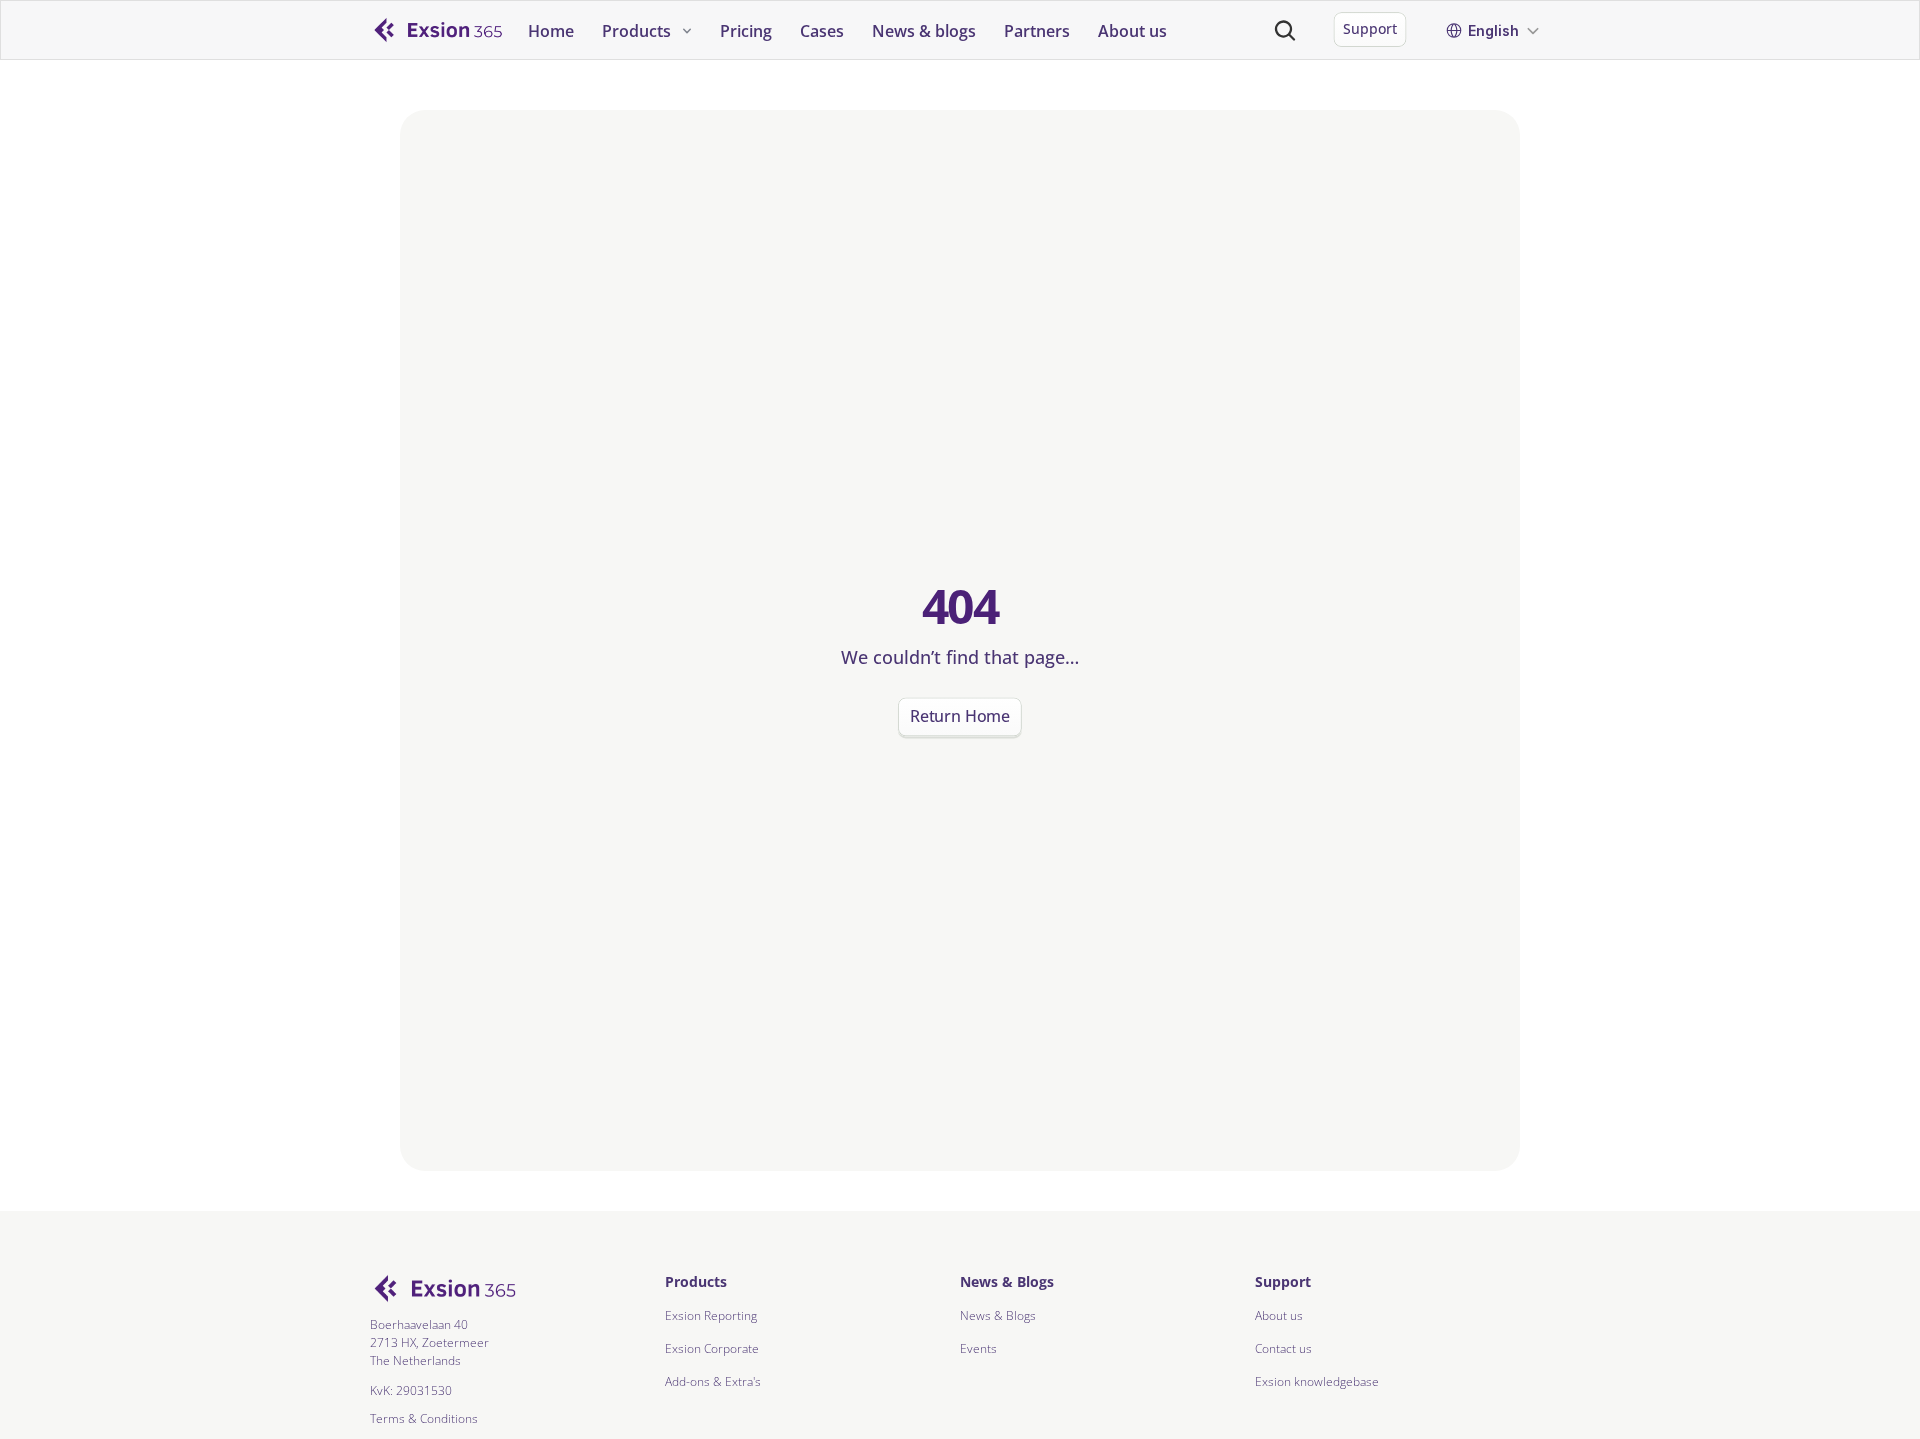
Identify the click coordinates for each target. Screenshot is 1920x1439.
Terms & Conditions (424, 1418)
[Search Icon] (1285, 30)
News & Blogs (998, 1315)
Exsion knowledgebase (1317, 1381)
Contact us (1283, 1348)
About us (1279, 1315)
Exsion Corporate (712, 1348)
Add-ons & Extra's (713, 1381)
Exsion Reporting (711, 1315)
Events (978, 1348)
